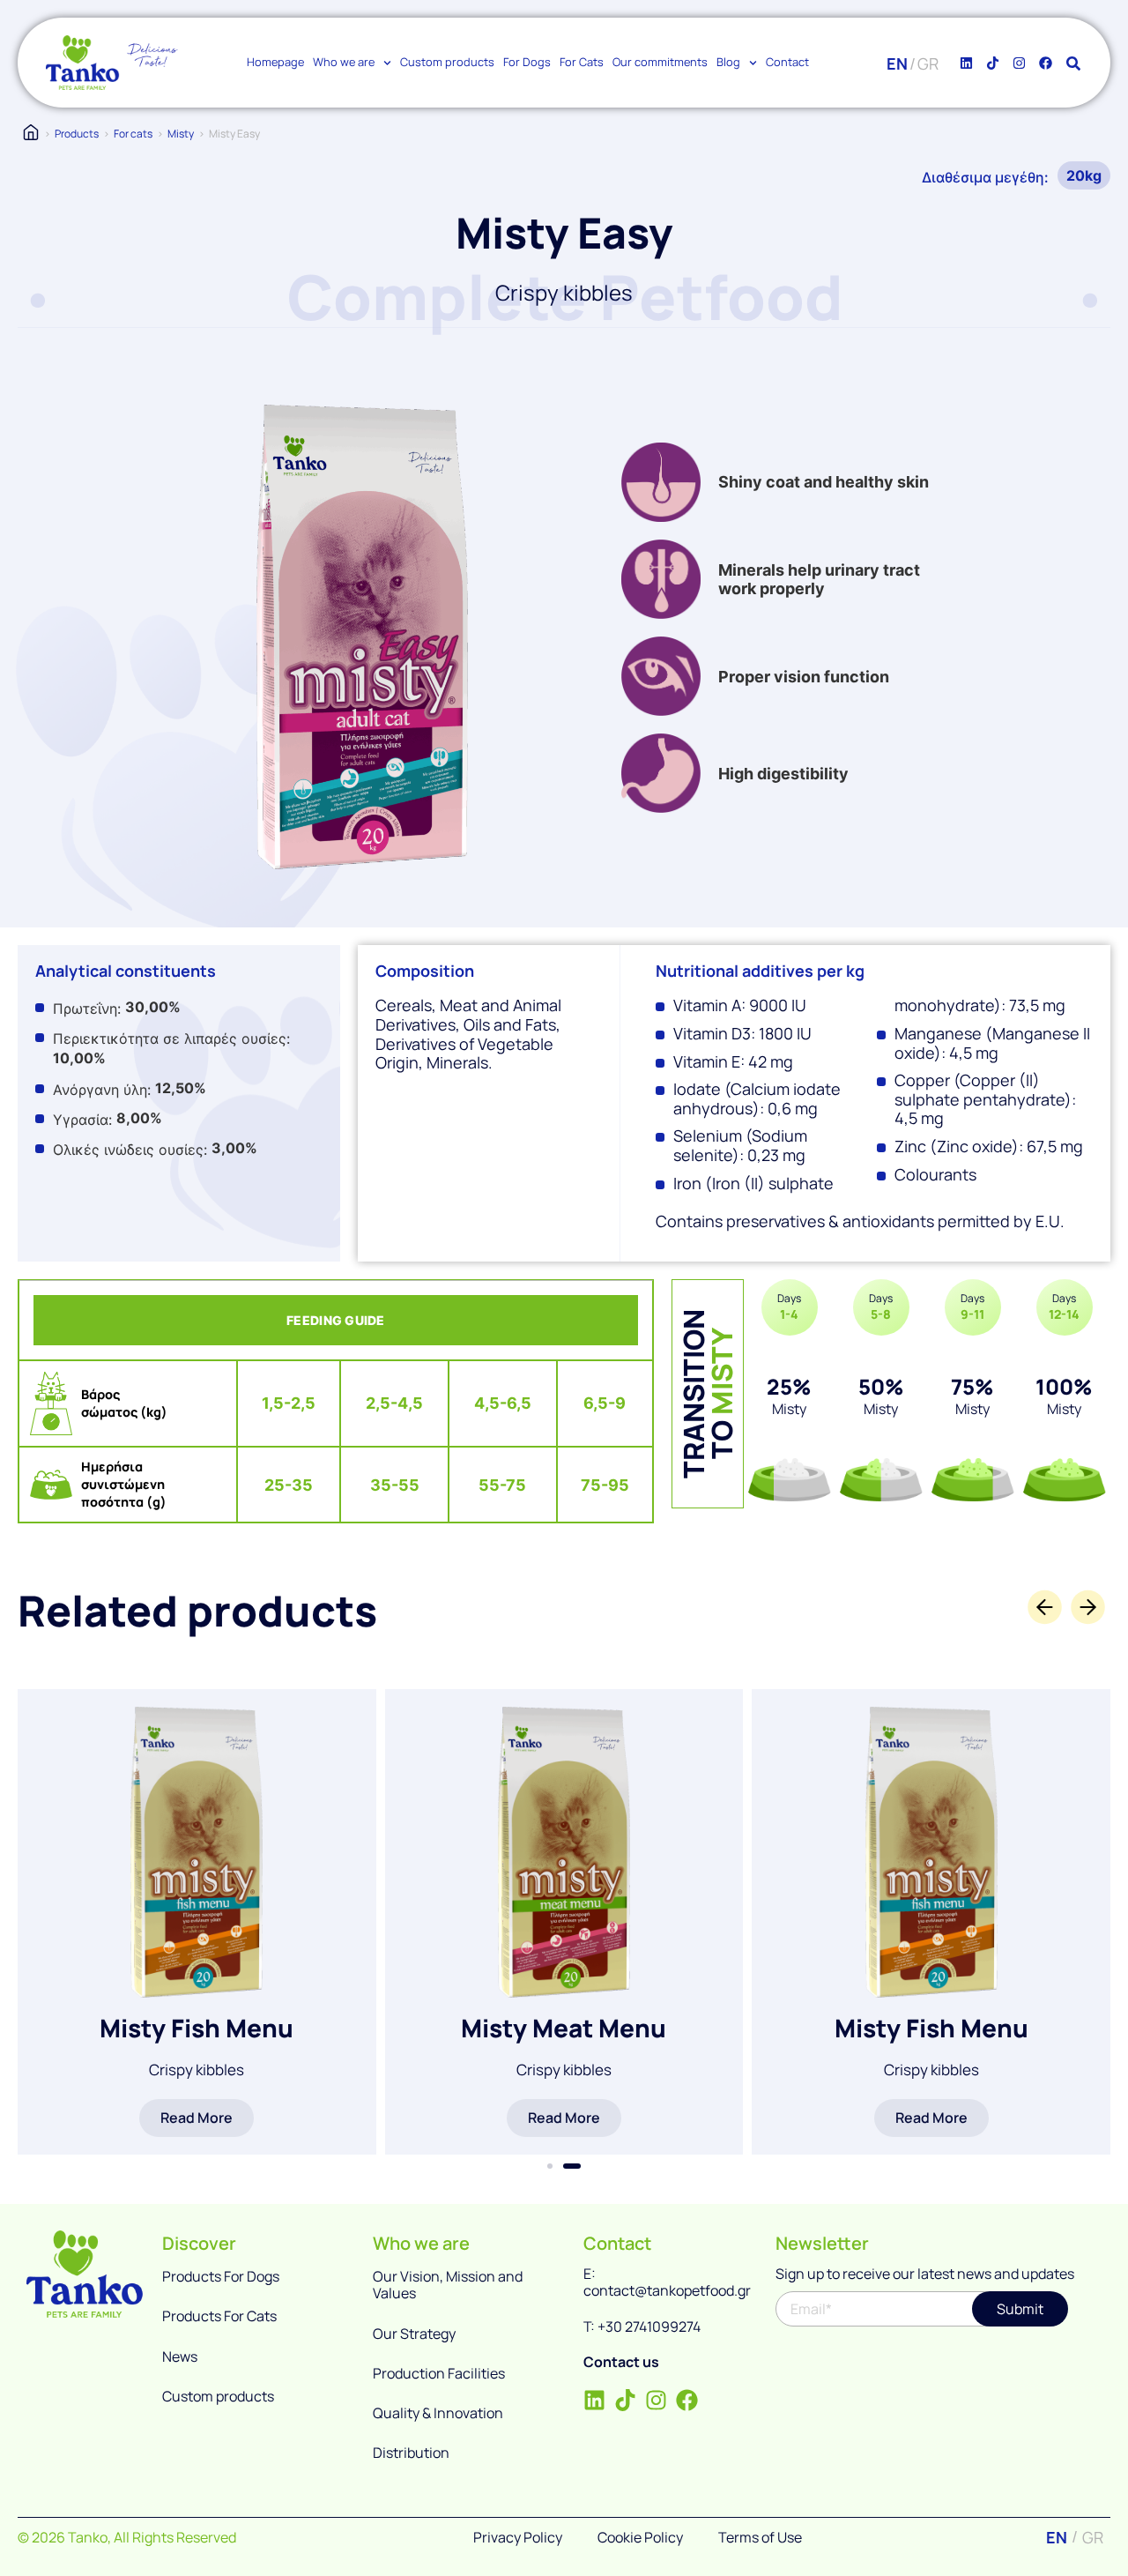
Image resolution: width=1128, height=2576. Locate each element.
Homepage (275, 62)
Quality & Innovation (438, 2413)
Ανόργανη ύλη (100, 1090)
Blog (728, 62)
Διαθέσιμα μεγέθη (983, 177)
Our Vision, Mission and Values (448, 2285)
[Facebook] (1045, 63)
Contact (787, 62)
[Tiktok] (992, 63)
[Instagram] (1019, 63)
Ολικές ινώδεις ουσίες (128, 1150)
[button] (550, 2166)
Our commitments (660, 62)
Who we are (344, 62)
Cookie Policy (640, 2537)
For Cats (582, 62)
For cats (133, 134)
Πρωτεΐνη (85, 1009)
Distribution (411, 2453)
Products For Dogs (221, 2276)
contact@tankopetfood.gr (667, 2290)
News (180, 2356)
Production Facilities (439, 2373)
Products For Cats (219, 2316)
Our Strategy (414, 2334)
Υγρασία (81, 1120)
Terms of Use (760, 2537)
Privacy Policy (518, 2537)
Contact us (621, 2362)
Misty (181, 134)
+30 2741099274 (649, 2327)
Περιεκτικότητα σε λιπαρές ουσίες (170, 1039)
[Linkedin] (966, 63)
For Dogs (527, 62)
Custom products (447, 62)
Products (77, 134)
